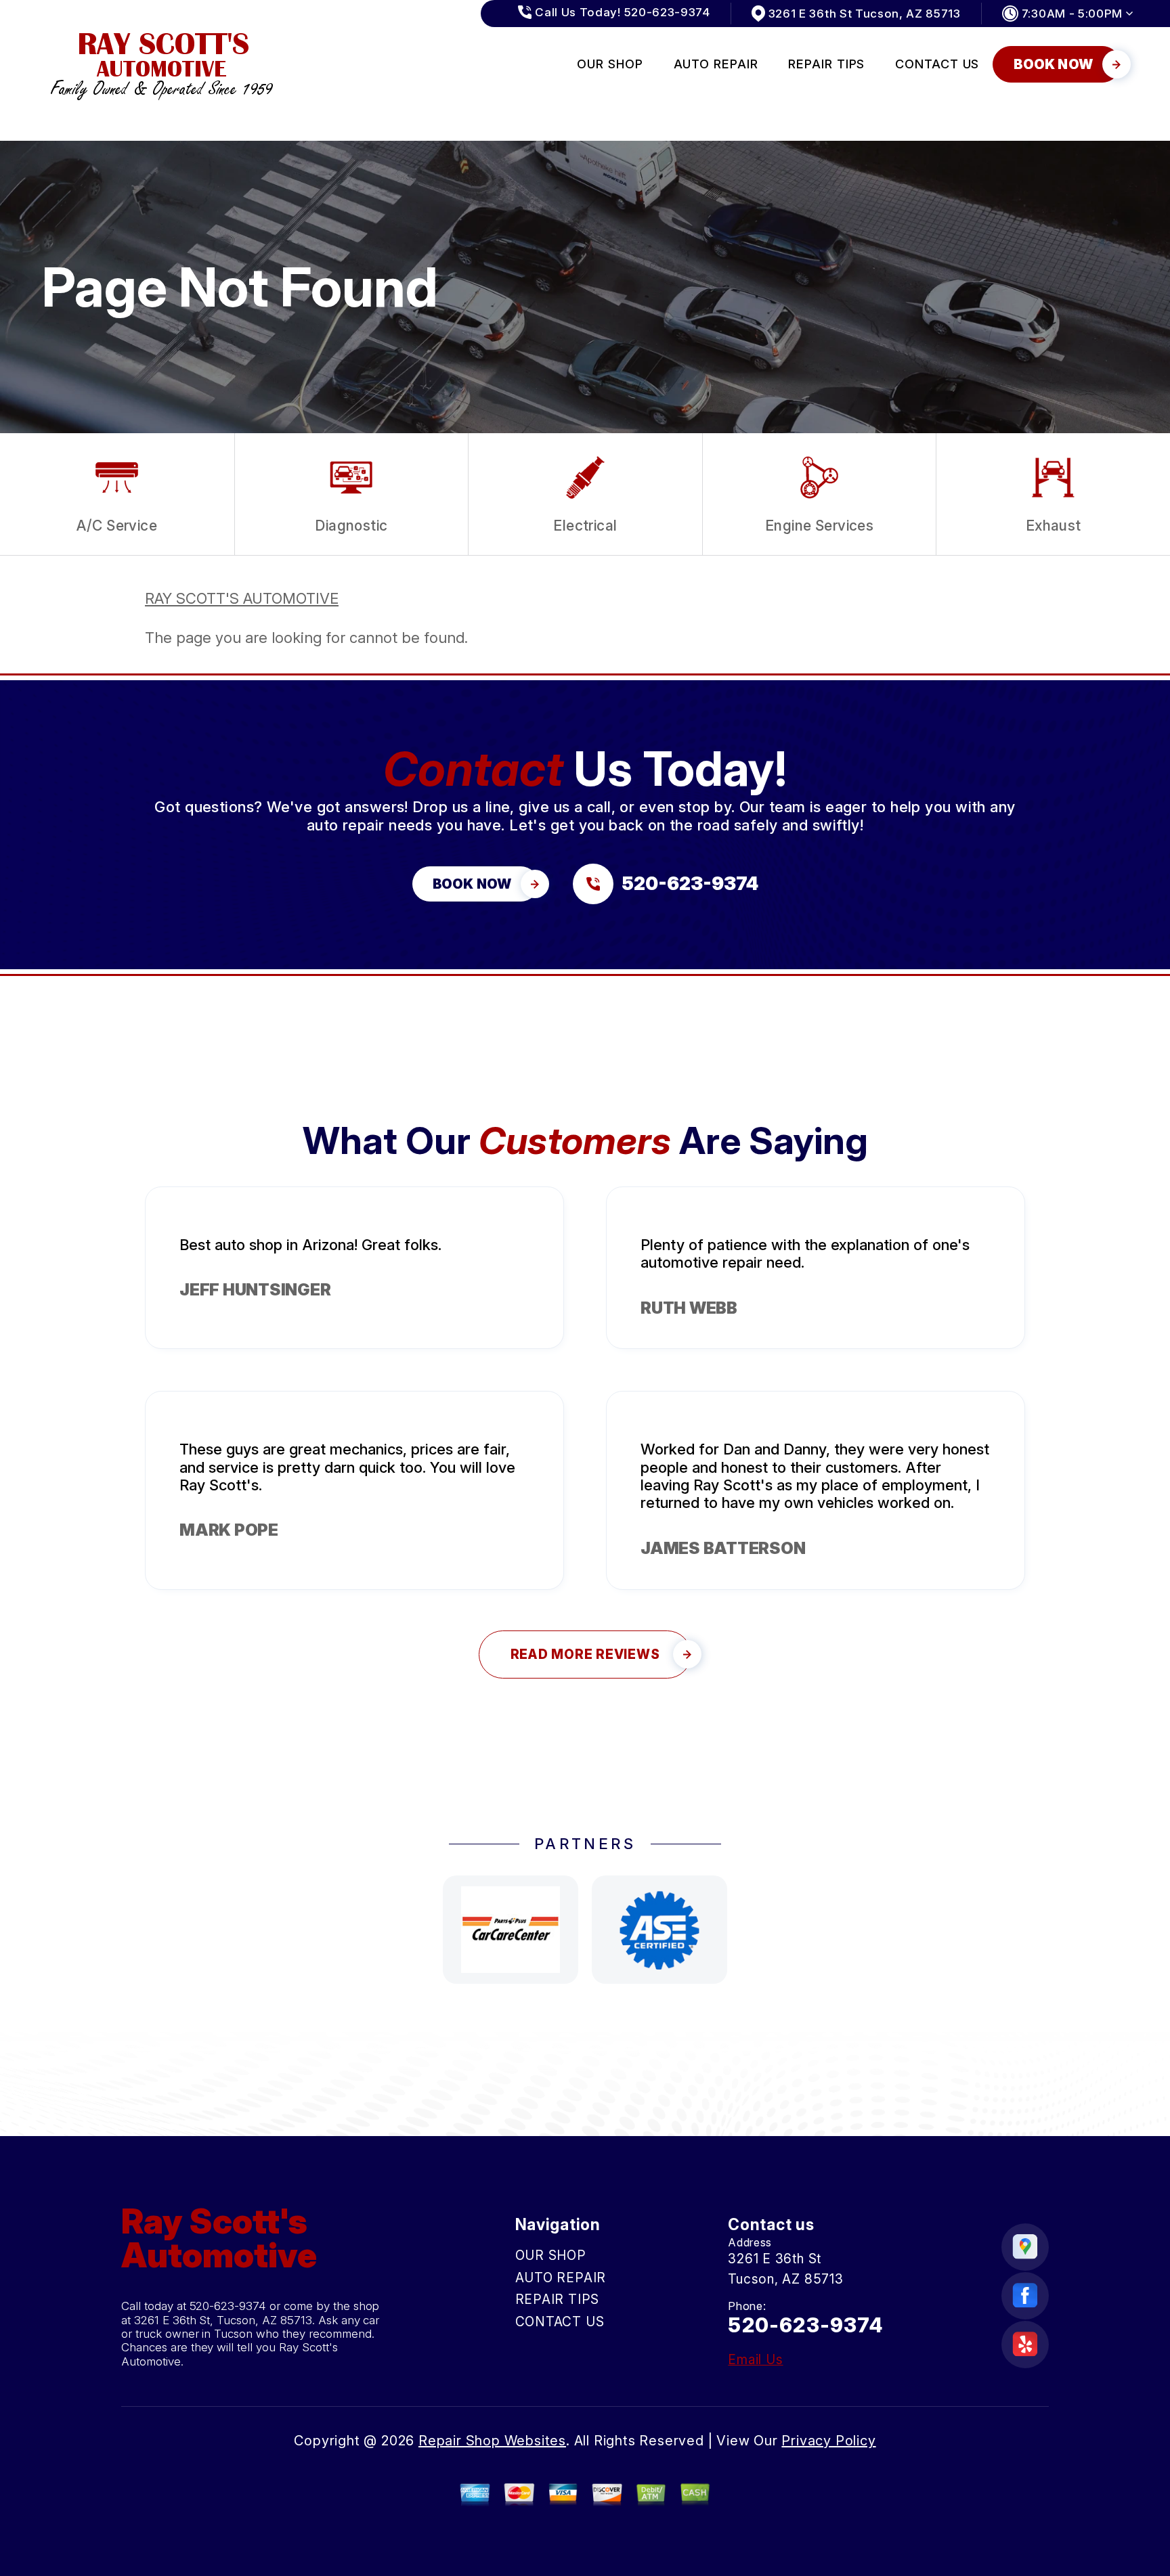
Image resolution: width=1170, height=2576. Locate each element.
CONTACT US (937, 64)
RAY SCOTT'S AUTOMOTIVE (242, 598)
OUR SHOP (610, 64)
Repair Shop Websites (492, 2441)
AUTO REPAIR (716, 64)
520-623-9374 (228, 2306)
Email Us (755, 2360)
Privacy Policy (828, 2441)
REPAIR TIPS (826, 64)
